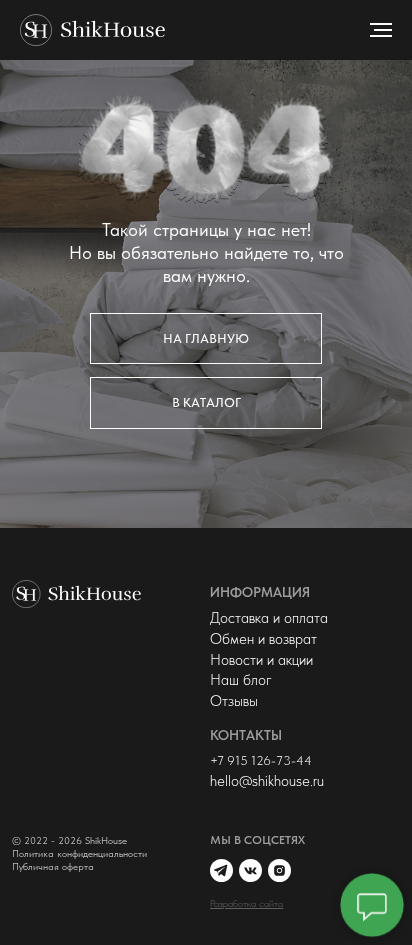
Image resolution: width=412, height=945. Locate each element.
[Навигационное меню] (381, 30)
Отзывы (234, 700)
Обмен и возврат (263, 638)
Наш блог (241, 679)
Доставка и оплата (269, 617)
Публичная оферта (53, 866)
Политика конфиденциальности (79, 853)
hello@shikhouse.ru (267, 780)
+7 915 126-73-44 (261, 760)
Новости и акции (261, 659)
